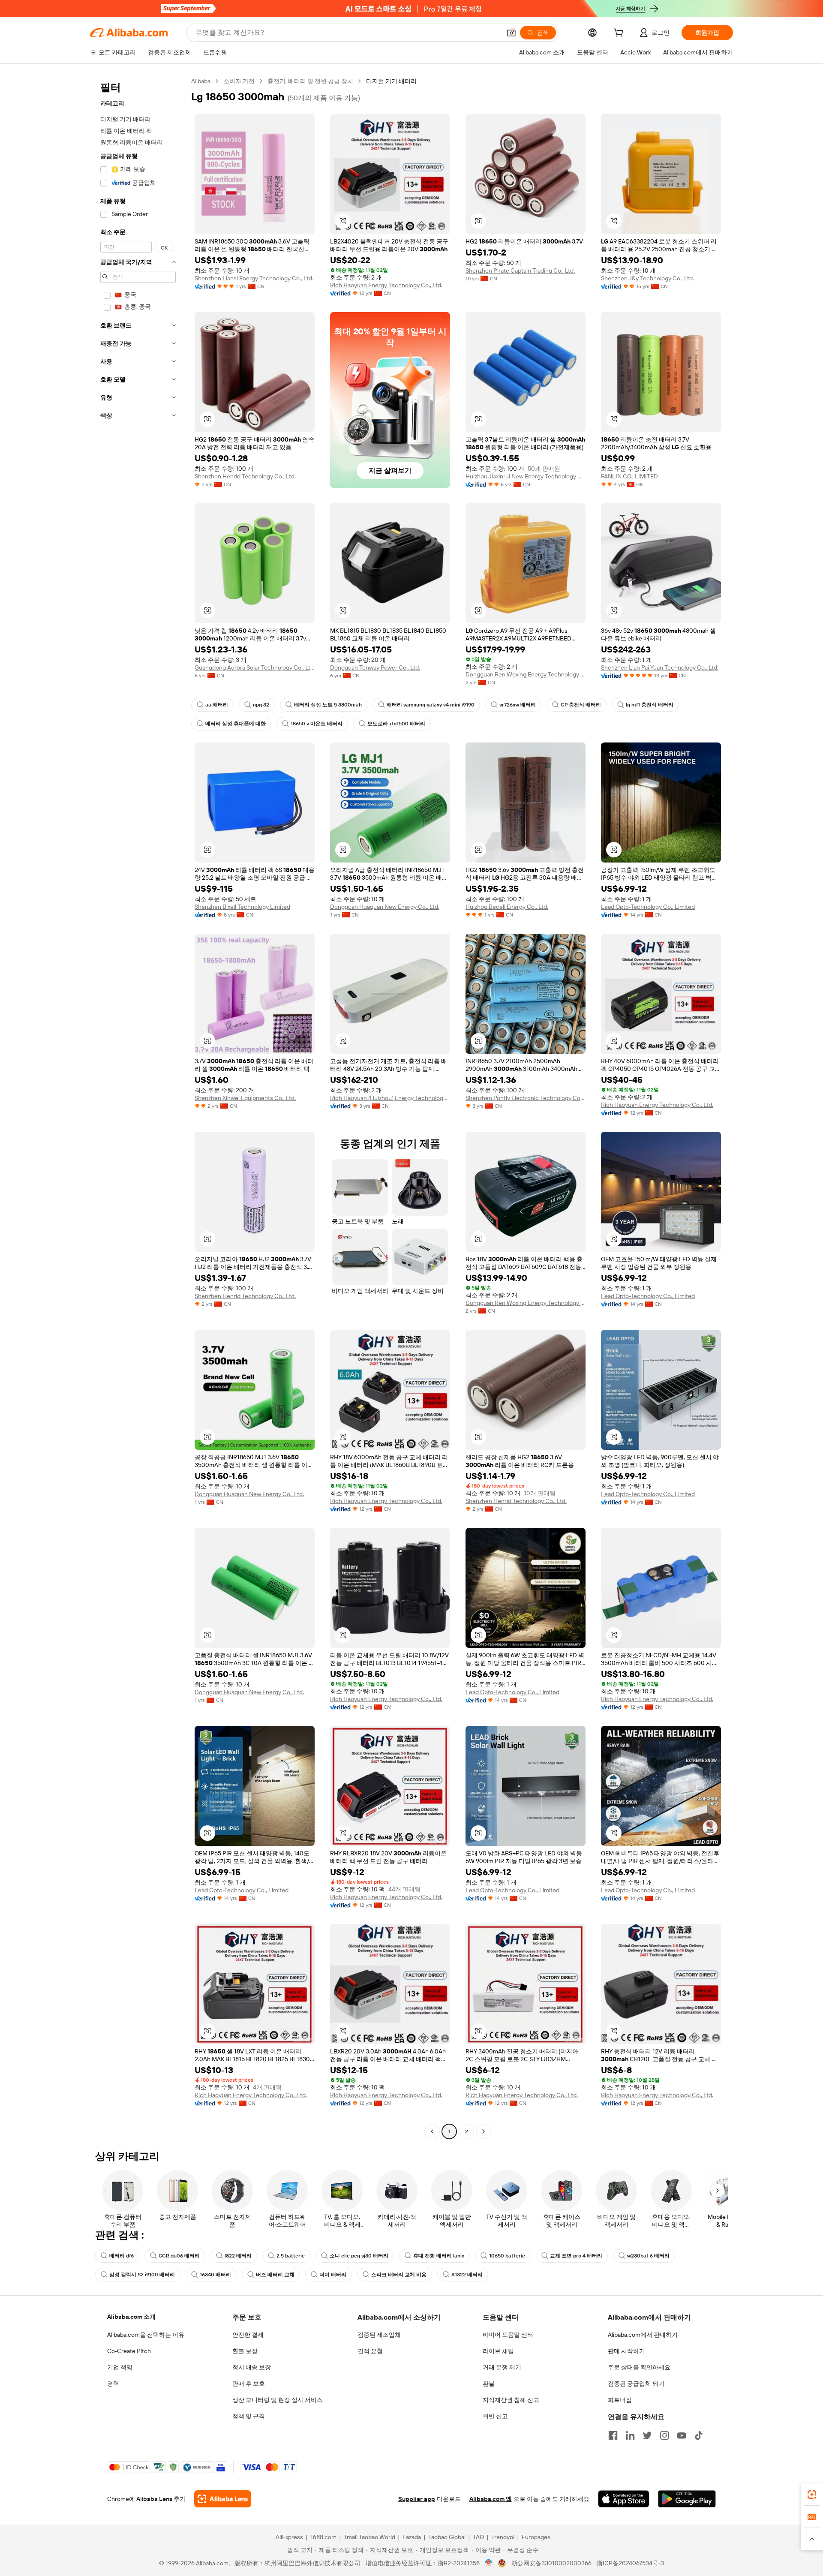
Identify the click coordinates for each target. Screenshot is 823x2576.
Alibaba (201, 81)
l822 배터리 (238, 2256)
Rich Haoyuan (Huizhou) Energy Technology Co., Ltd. (390, 1098)
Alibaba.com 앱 (491, 2499)
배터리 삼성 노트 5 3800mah (328, 705)
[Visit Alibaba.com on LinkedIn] (630, 2435)
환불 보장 (245, 2351)
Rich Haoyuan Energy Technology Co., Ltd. (386, 285)
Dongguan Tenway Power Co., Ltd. (375, 667)
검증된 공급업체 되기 (636, 2384)
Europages (536, 2537)
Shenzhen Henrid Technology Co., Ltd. (245, 476)
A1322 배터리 (467, 2275)
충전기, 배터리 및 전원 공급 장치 (310, 81)
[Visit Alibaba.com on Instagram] (664, 2435)
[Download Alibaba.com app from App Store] (624, 2499)
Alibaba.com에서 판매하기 (643, 2335)
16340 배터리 (215, 2275)
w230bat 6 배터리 (648, 2256)
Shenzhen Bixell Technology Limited (242, 907)
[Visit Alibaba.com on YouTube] (682, 2435)
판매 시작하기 (626, 2351)
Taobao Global (447, 2537)
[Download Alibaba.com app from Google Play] (687, 2499)
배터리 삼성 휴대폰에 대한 (236, 724)
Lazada (412, 2537)
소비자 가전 (239, 81)
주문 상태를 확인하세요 (639, 2367)
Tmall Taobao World (369, 2537)
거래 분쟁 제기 (502, 2367)
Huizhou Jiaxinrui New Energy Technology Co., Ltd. (526, 476)
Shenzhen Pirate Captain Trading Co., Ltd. (520, 271)
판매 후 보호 (249, 2384)
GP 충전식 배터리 (581, 705)
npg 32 (261, 705)
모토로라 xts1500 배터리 (396, 724)
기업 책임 (120, 2367)
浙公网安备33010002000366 (551, 2563)
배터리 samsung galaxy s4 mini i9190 (431, 705)
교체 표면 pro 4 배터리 (576, 2256)
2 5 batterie (291, 2256)
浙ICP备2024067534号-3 (630, 2563)
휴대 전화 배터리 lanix (439, 2256)
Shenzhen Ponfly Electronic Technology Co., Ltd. (526, 1098)
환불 (489, 2384)
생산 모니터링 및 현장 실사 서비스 (278, 2400)
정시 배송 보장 (252, 2367)
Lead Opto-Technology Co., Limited (648, 907)
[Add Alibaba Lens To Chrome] (223, 2499)
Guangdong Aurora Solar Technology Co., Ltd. (255, 667)
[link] (812, 2495)
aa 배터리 (217, 705)
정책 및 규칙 (249, 2416)
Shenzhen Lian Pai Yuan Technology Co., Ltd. (660, 667)
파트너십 (620, 2400)
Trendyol (503, 2537)
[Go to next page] (484, 2131)
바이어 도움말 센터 (508, 2335)
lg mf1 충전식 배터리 (650, 705)
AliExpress (289, 2537)
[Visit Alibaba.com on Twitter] (647, 2435)
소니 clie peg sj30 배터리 (359, 2256)
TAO (478, 2537)
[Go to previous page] (432, 2131)
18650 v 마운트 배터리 (317, 724)
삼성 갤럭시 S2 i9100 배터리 (142, 2275)
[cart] (620, 34)
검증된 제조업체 (379, 2335)
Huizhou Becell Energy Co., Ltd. (507, 907)
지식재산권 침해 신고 (511, 2400)
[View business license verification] (489, 2563)
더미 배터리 (333, 2275)
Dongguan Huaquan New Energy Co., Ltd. (385, 907)
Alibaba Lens (154, 2499)
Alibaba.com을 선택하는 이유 (146, 2335)
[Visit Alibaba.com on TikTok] (699, 2435)
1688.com (323, 2537)
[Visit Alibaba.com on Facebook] (613, 2435)
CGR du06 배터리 (179, 2256)
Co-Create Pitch (129, 2351)
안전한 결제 (248, 2335)
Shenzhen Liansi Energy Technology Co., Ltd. (254, 278)
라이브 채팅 (498, 2351)
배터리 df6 (122, 2256)
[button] (511, 33)
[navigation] (138, 1107)
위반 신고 (495, 2416)
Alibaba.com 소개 (131, 2317)
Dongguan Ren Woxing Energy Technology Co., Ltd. (526, 674)
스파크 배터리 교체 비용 (399, 2275)
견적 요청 (370, 2351)
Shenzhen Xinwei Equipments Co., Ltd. (245, 1098)
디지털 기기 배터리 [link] (391, 81)
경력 (113, 2384)
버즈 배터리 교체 (275, 2275)
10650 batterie (507, 2256)
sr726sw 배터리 (518, 705)
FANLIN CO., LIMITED (629, 476)
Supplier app (417, 2499)
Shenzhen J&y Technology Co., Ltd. (647, 278)
